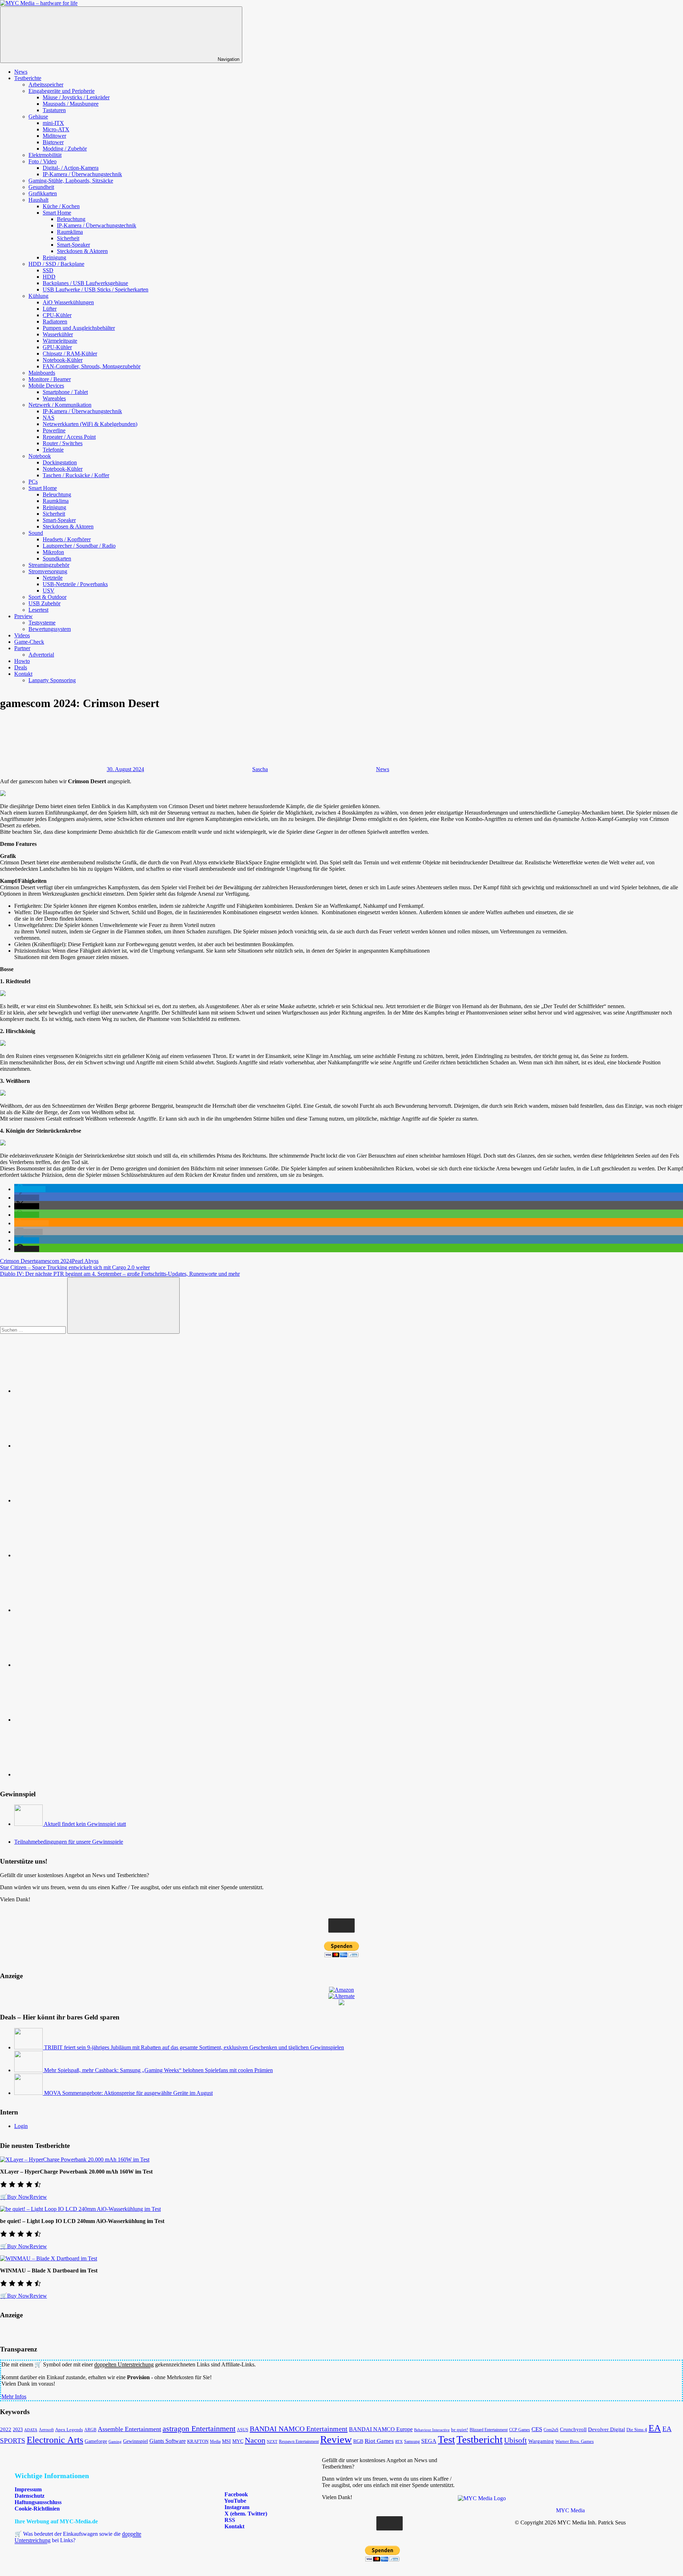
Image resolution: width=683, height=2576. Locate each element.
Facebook (235, 2494)
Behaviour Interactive (432, 2430)
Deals (21, 667)
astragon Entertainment (199, 2429)
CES (537, 2429)
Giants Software (168, 2441)
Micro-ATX (56, 129)
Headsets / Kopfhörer (67, 539)
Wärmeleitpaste (60, 341)
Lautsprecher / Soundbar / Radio (79, 546)
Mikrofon (53, 552)
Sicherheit (68, 238)
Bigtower (53, 142)
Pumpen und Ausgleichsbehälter (79, 328)
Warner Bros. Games (575, 2441)
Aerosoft (46, 2430)
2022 (6, 2429)
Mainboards (42, 373)
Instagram (236, 2507)
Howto (22, 661)
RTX (399, 2442)
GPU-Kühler (57, 347)
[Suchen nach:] (34, 1330)
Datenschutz (30, 2496)
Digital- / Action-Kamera (71, 168)
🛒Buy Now (15, 2197)
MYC (238, 2441)
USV (49, 591)
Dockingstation (60, 462)
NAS (49, 418)
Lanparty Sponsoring (52, 680)
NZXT (272, 2441)
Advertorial (41, 655)
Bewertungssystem (50, 629)
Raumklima (70, 232)
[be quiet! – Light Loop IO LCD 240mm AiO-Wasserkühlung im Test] (80, 2209)
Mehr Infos (14, 2396)
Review (38, 2197)
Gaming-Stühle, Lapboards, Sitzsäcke (71, 181)
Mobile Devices (46, 386)
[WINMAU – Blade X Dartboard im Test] (49, 2258)
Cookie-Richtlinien (37, 2509)
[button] (30, 1189)
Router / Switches (63, 443)
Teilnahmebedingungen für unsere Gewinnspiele (69, 1842)
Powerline (54, 430)
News (21, 72)
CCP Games (520, 2430)
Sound (36, 533)
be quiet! (460, 2430)
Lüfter (50, 309)
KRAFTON (198, 2441)
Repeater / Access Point (69, 437)
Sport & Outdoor (47, 597)
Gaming (115, 2441)
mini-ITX (53, 123)
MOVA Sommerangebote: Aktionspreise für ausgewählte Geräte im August (128, 2093)
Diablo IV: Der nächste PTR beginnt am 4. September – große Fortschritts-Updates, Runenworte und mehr (120, 1274)
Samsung (412, 2441)
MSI (226, 2441)
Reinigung (54, 257)
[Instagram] (68, 1555)
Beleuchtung (71, 219)
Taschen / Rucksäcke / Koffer (76, 475)
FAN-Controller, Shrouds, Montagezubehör (92, 366)
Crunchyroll (573, 2429)
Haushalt (38, 200)
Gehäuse (38, 117)
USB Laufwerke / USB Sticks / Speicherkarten (96, 289)
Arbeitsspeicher (46, 85)
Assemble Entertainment (129, 2429)
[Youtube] (68, 1500)
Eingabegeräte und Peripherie (62, 91)
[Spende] (68, 1391)
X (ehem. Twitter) (245, 2514)
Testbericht (480, 2439)
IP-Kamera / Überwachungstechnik (82, 174)
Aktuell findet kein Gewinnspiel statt (85, 1824)
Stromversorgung (48, 571)
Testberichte (28, 78)
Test (446, 2439)
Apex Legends (69, 2430)
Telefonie (53, 450)
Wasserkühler (58, 334)
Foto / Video (43, 161)
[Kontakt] (68, 1774)
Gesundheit (41, 187)
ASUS (243, 2430)
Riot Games (379, 2441)
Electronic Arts (55, 2440)
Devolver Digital (607, 2429)
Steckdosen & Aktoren (82, 251)
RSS (229, 2520)
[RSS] (68, 1720)
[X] (68, 1610)
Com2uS (551, 2430)
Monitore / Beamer (50, 379)
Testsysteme (42, 623)
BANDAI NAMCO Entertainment (299, 2429)
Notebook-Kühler (63, 360)
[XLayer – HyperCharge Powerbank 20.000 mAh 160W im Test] (75, 2159)
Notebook (40, 456)
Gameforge (96, 2441)
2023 (18, 2430)
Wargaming (541, 2441)
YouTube (235, 2501)
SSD (48, 270)
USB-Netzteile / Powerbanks (75, 584)
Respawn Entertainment (299, 2441)
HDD (49, 277)
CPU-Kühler (57, 315)
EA (655, 2428)
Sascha (260, 769)
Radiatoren (55, 322)
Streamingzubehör (49, 565)
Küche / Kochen (61, 206)
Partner (22, 648)
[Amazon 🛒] (68, 1665)
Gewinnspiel (136, 2441)
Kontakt (23, 674)
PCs (33, 482)
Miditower (54, 136)
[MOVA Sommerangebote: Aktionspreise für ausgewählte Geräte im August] (29, 2093)
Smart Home (57, 213)
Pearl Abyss (85, 1261)
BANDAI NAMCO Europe (381, 2429)
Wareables (54, 398)
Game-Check (29, 642)
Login (21, 2126)
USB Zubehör (44, 603)
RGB (358, 2441)
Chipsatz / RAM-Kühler (70, 354)
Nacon (255, 2440)
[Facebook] (68, 1446)
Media (215, 2441)
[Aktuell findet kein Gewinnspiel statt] (29, 1824)
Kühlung (38, 296)
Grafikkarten (43, 193)
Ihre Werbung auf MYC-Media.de (56, 2521)
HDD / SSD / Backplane (56, 264)
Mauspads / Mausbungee (71, 104)
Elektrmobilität (45, 155)
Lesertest (38, 610)
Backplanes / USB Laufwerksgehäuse (85, 283)
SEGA (429, 2441)
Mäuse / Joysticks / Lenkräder (76, 97)
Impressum (28, 2489)
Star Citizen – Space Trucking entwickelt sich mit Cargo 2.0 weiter (75, 1267)
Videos (22, 635)
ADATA (31, 2430)
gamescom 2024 (54, 1261)
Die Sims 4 (637, 2430)
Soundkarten (57, 559)
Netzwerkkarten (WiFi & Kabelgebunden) (90, 424)
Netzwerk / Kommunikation (60, 405)
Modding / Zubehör (65, 149)
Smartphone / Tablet (65, 392)
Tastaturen (54, 110)
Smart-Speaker (73, 245)
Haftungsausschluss (38, 2502)
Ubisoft (515, 2440)
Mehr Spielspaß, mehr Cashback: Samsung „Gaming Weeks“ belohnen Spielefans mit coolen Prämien (158, 2070)
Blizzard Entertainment (489, 2430)
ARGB (90, 2430)
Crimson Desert (18, 1261)
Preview (23, 616)
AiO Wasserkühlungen (68, 302)
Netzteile (53, 578)
